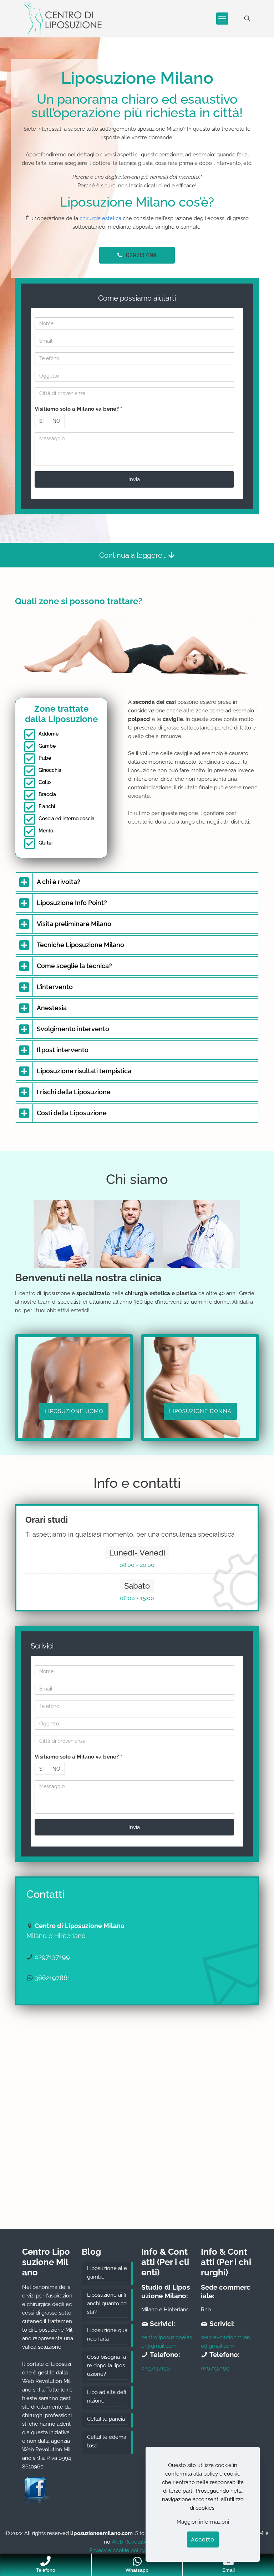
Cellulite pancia (106, 2419)
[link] (137, 882)
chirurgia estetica (100, 218)
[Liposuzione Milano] (62, 19)
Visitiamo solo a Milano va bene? (78, 409)
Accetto (202, 2539)
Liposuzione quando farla (107, 2334)
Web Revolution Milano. (141, 2542)
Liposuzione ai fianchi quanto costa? (107, 2304)
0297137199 (52, 1957)
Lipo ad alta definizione (107, 2396)
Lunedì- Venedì (137, 1553)
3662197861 (52, 1978)
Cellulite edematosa (107, 2441)
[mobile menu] (222, 19)
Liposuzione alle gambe (107, 2273)
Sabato (137, 1586)
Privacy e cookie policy (117, 2550)
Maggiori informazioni (203, 2522)
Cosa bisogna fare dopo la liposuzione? (106, 2365)
